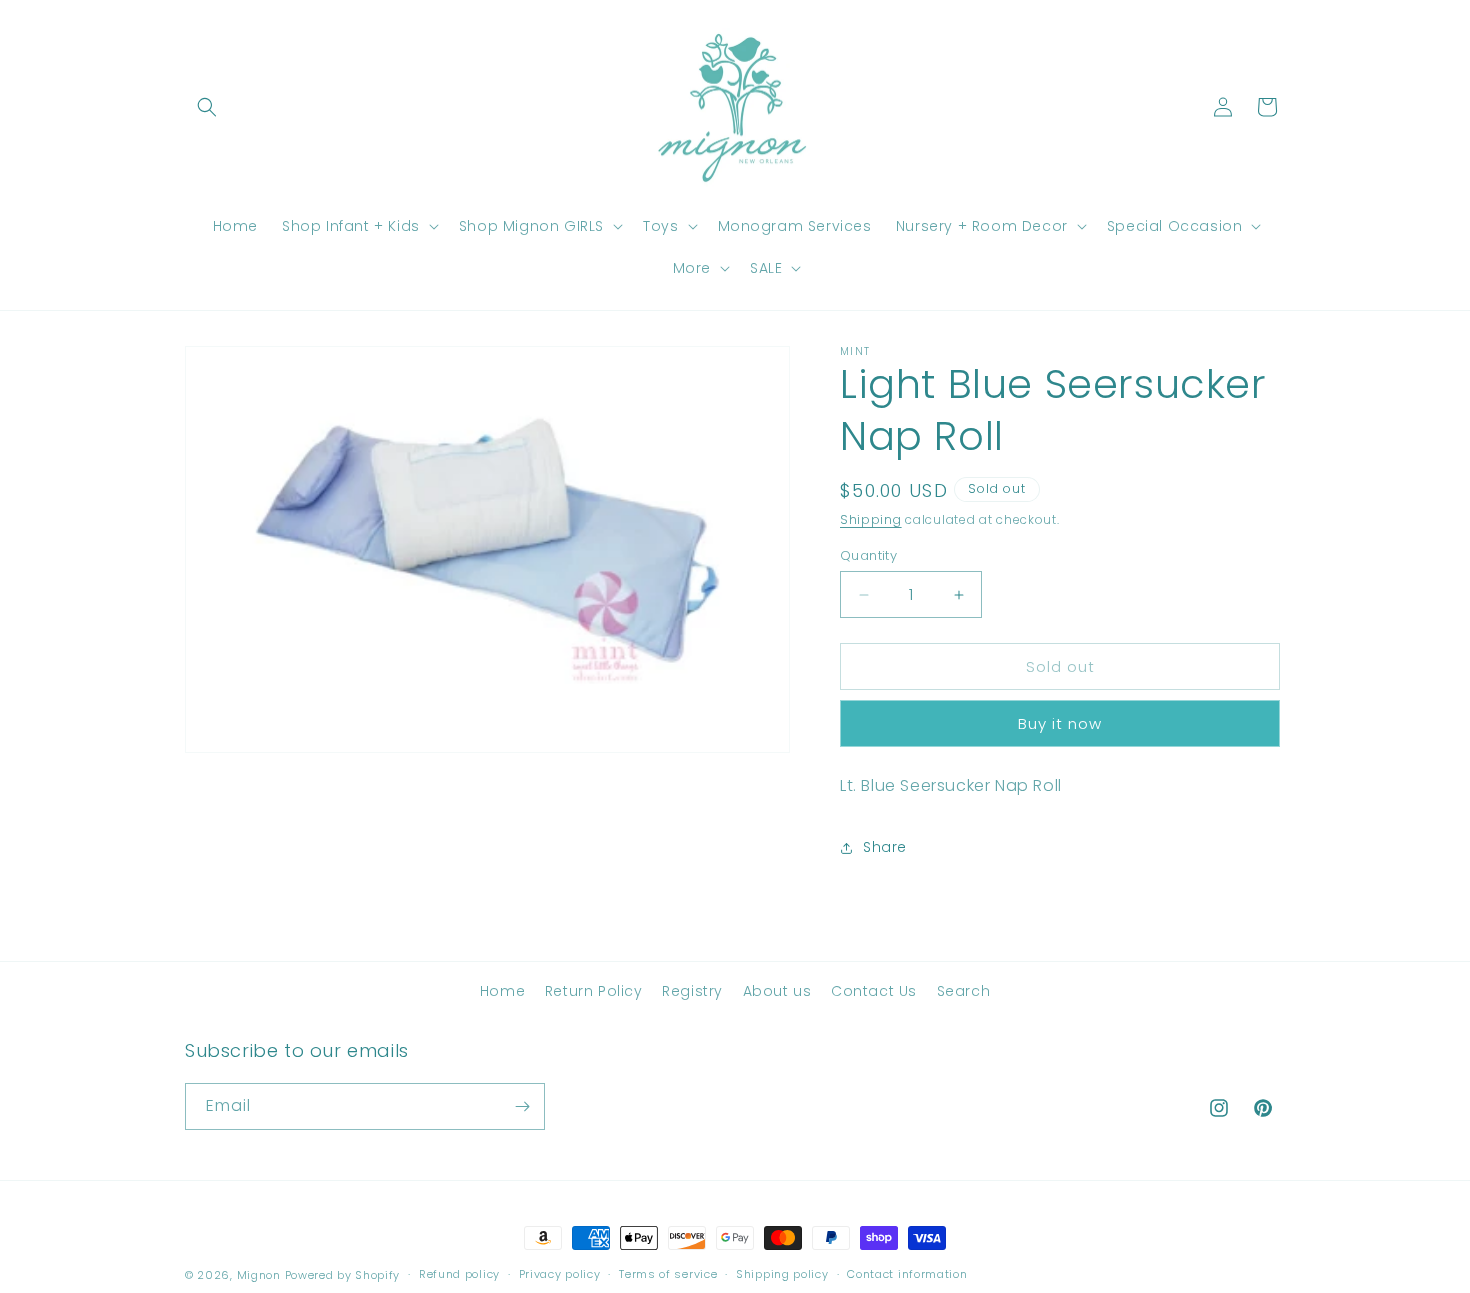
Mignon (261, 1275)
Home (502, 991)
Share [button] (885, 847)
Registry (692, 991)
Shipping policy (782, 1274)
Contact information (907, 1274)
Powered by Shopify (343, 1275)
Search (964, 991)
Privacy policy (560, 1274)
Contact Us (874, 991)
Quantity (868, 555)
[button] (207, 107)
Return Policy (594, 991)
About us (777, 991)
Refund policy (459, 1274)
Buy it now (1060, 723)
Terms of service (668, 1274)
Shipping (871, 519)
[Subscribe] (522, 1106)
